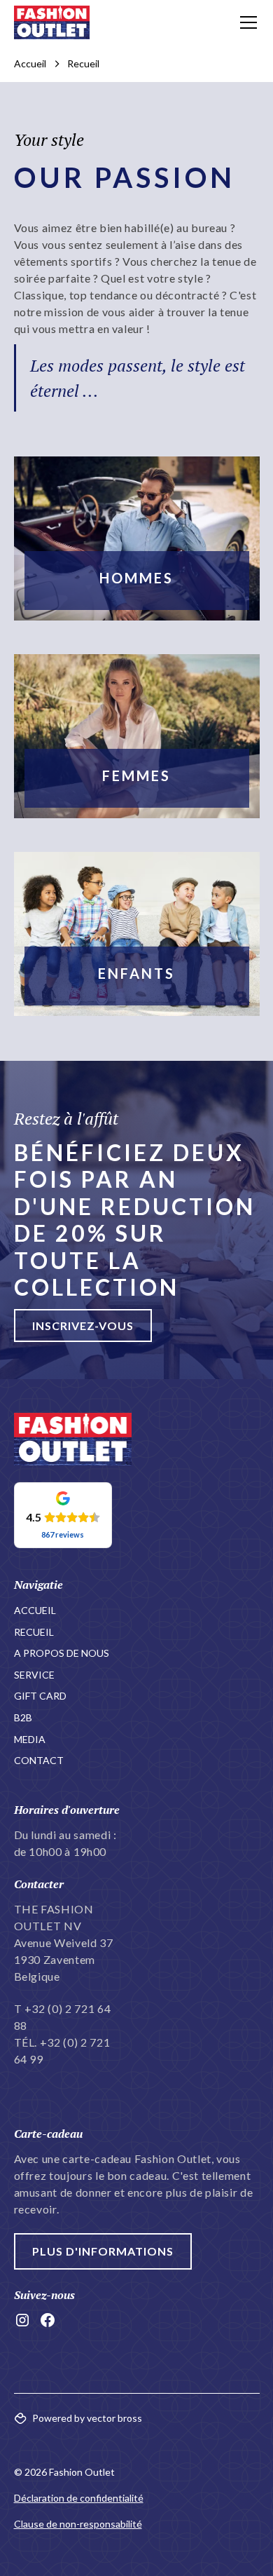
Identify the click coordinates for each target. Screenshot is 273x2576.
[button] (246, 22)
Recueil (34, 1632)
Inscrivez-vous (83, 1326)
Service (34, 1675)
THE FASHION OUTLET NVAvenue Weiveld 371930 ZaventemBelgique (64, 1943)
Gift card (40, 1696)
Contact (39, 1760)
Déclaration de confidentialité (79, 2498)
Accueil (35, 1610)
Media (30, 1739)
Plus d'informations (103, 2251)
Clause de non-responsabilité (78, 2524)
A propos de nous (62, 1653)
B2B (23, 1717)
